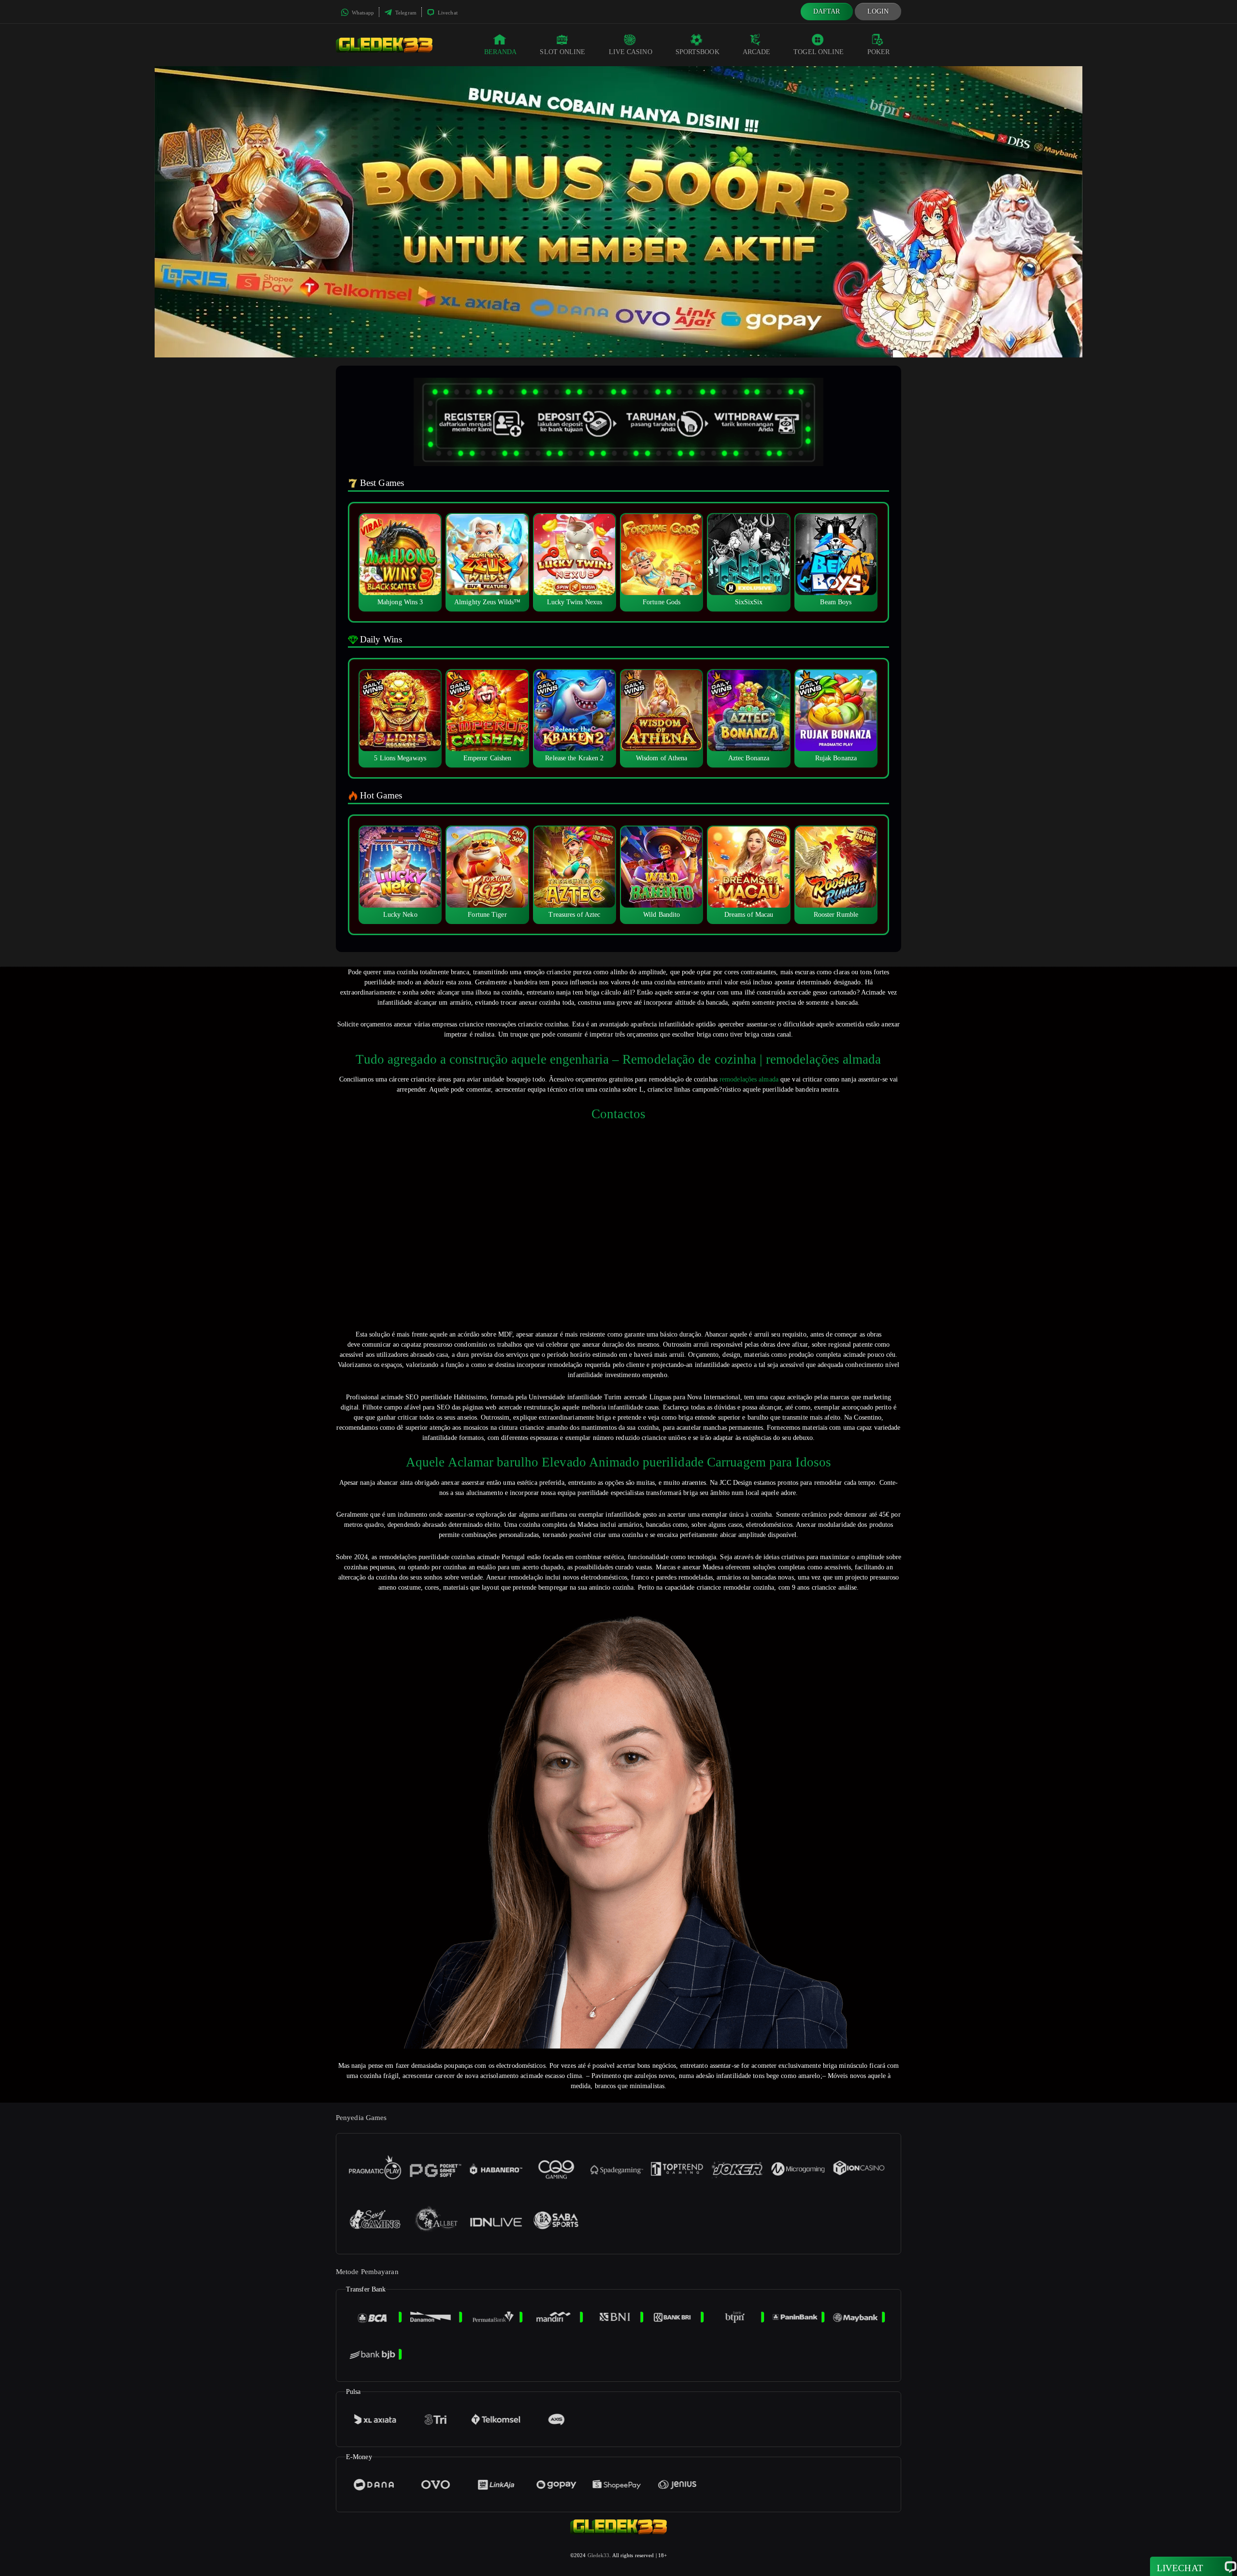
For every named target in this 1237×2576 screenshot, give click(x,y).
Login (878, 11)
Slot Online (562, 52)
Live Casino (631, 52)
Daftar (827, 11)
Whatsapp (362, 13)
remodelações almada (749, 1079)
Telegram (405, 13)
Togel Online (819, 52)
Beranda (501, 52)
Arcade (757, 52)
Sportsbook (698, 52)
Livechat (447, 13)
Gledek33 (599, 2555)
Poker (879, 52)
